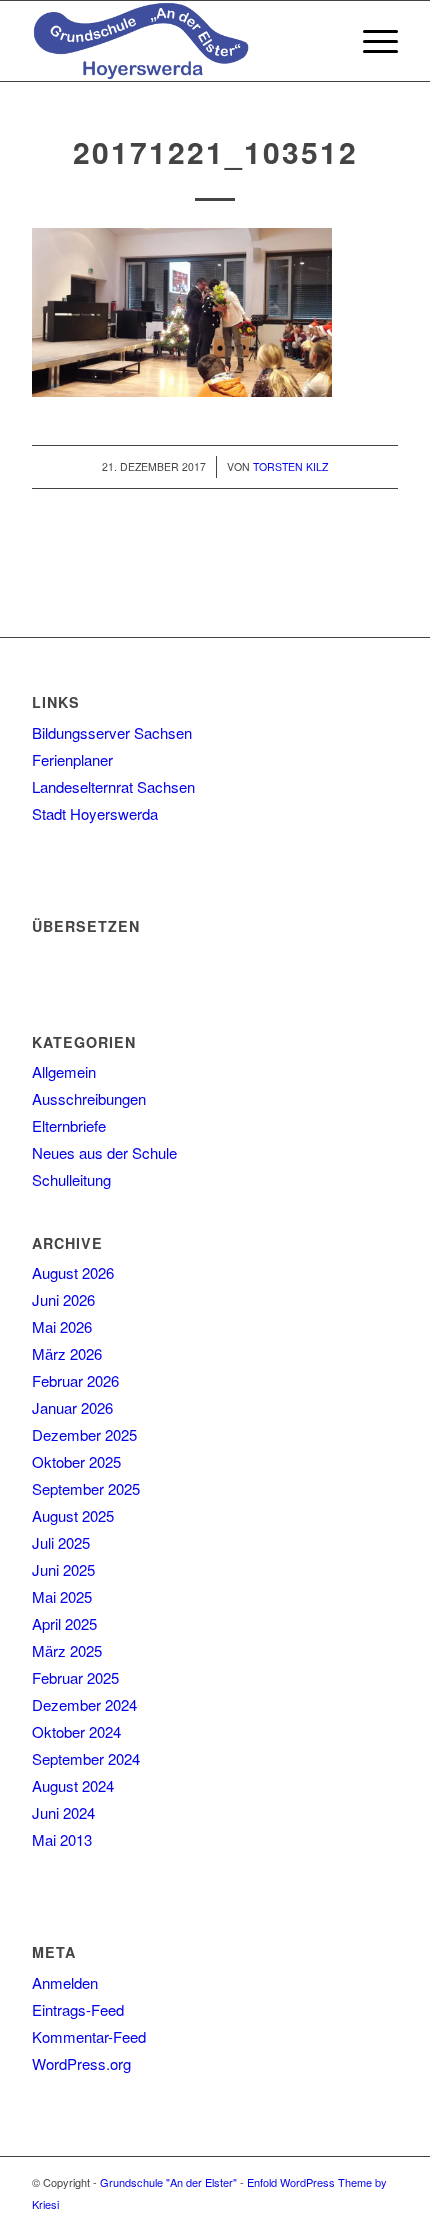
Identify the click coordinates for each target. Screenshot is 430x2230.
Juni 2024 (63, 1812)
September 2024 (86, 1758)
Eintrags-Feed (78, 2009)
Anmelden (65, 1982)
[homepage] (178, 41)
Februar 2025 (75, 1677)
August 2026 (73, 1272)
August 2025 (73, 1515)
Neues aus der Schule (104, 1152)
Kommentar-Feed (89, 2036)
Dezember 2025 (84, 1434)
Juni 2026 (63, 1299)
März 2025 (67, 1650)
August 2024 (73, 1785)
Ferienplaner (72, 759)
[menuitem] (323, 41)
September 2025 (86, 1488)
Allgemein (64, 1071)
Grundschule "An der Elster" (168, 2182)
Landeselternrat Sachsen (113, 786)
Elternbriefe (69, 1125)
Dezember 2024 (84, 1704)
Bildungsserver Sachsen (112, 732)
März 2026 (67, 1353)
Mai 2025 (62, 1596)
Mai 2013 (62, 1839)
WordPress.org (81, 2063)
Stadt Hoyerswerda (95, 813)
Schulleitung (71, 1179)
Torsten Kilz (290, 466)
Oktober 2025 (76, 1461)
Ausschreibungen (89, 1098)
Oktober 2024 (76, 1731)
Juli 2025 (61, 1542)
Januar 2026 (72, 1407)
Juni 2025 (63, 1569)
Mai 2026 (62, 1326)
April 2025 (64, 1623)
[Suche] (323, 41)
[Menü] (370, 41)
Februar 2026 (75, 1380)
